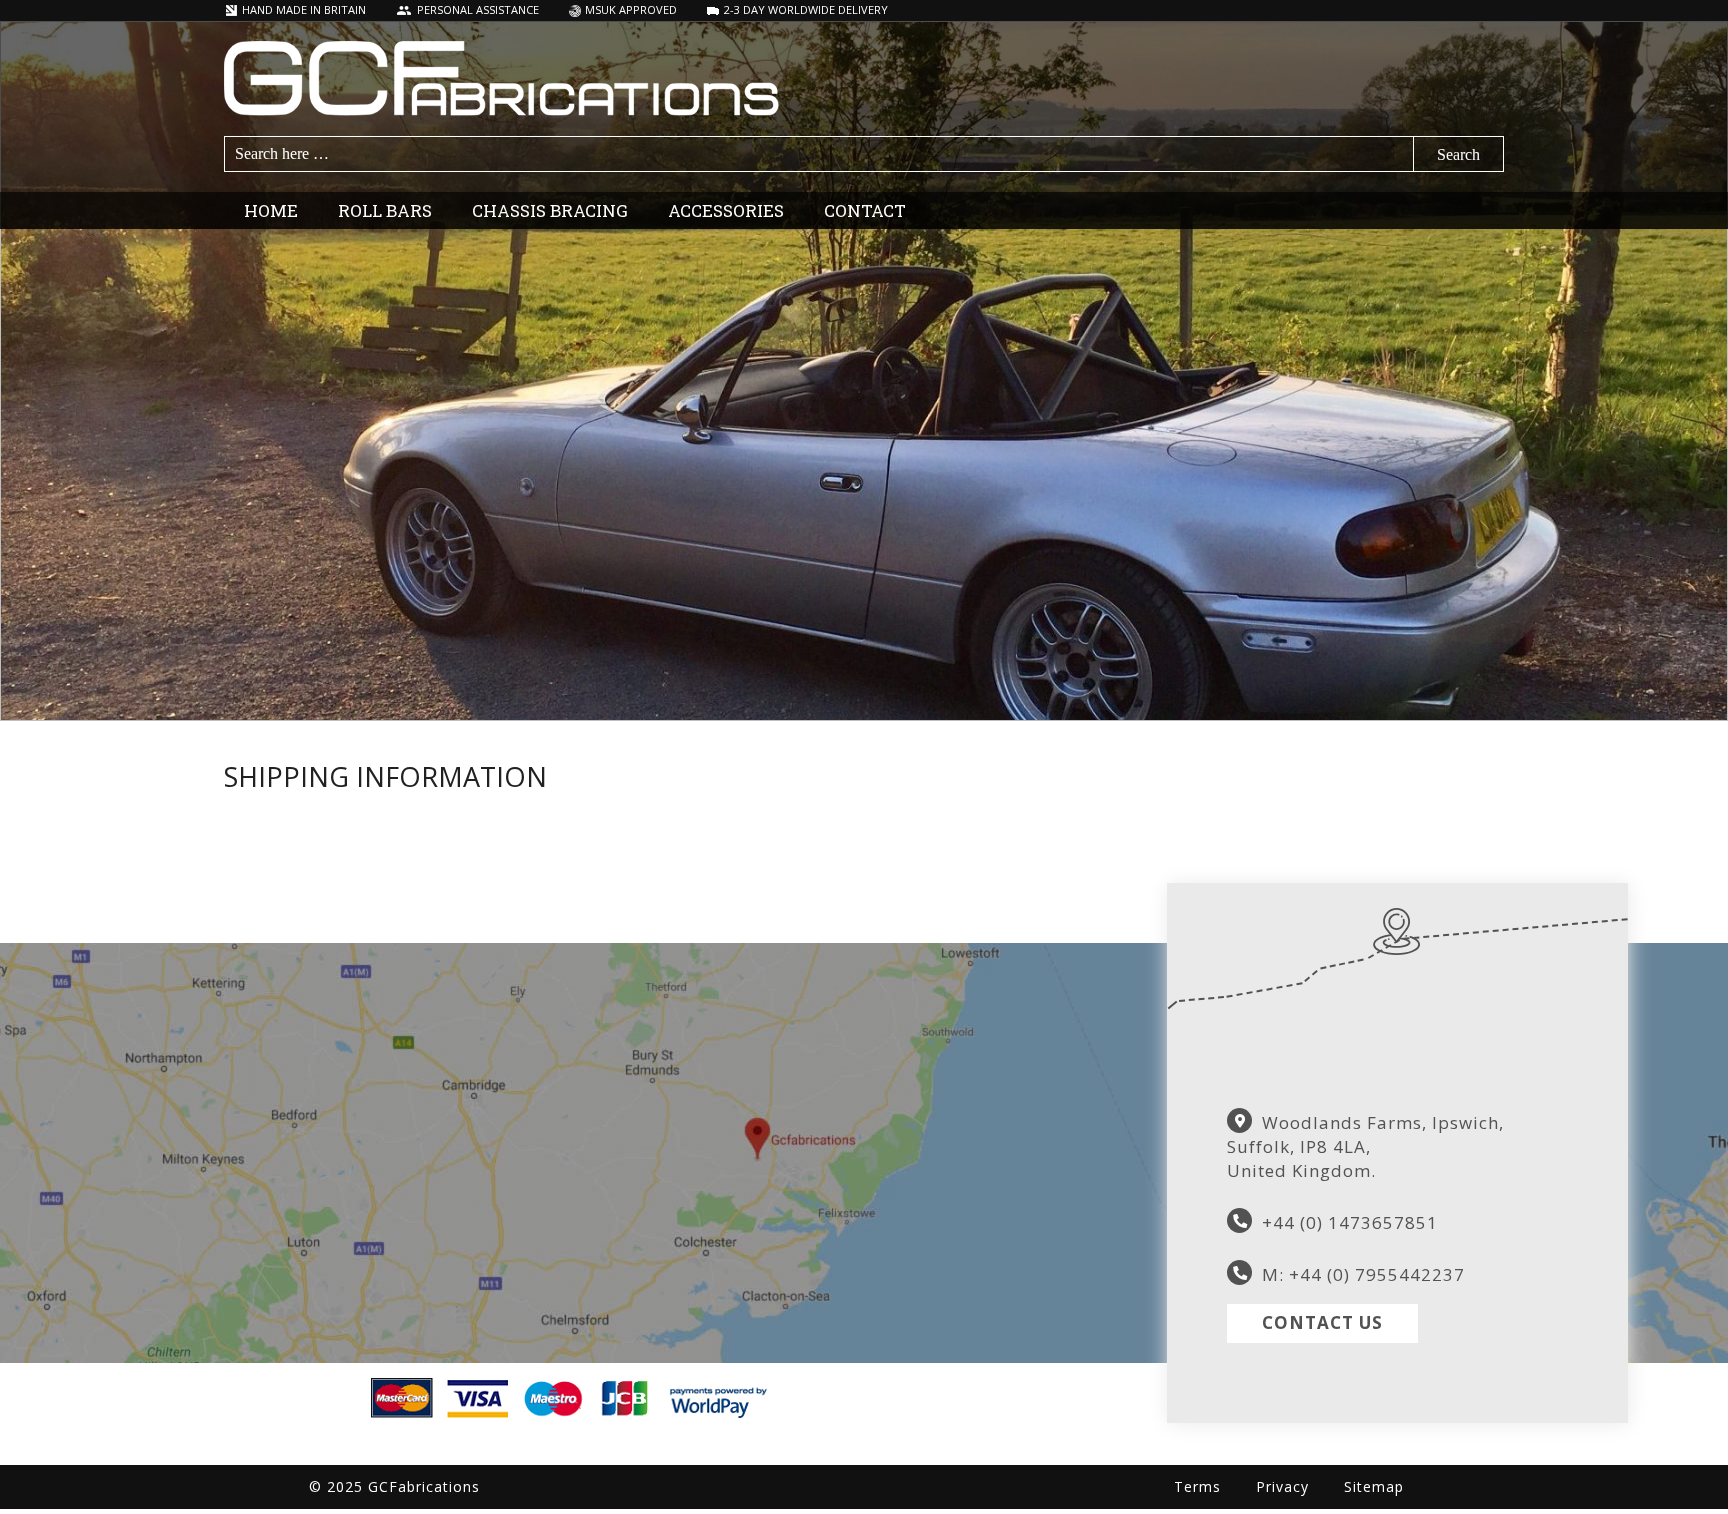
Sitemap (1374, 1486)
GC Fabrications (864, 78)
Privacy (1282, 1486)
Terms (1197, 1486)
